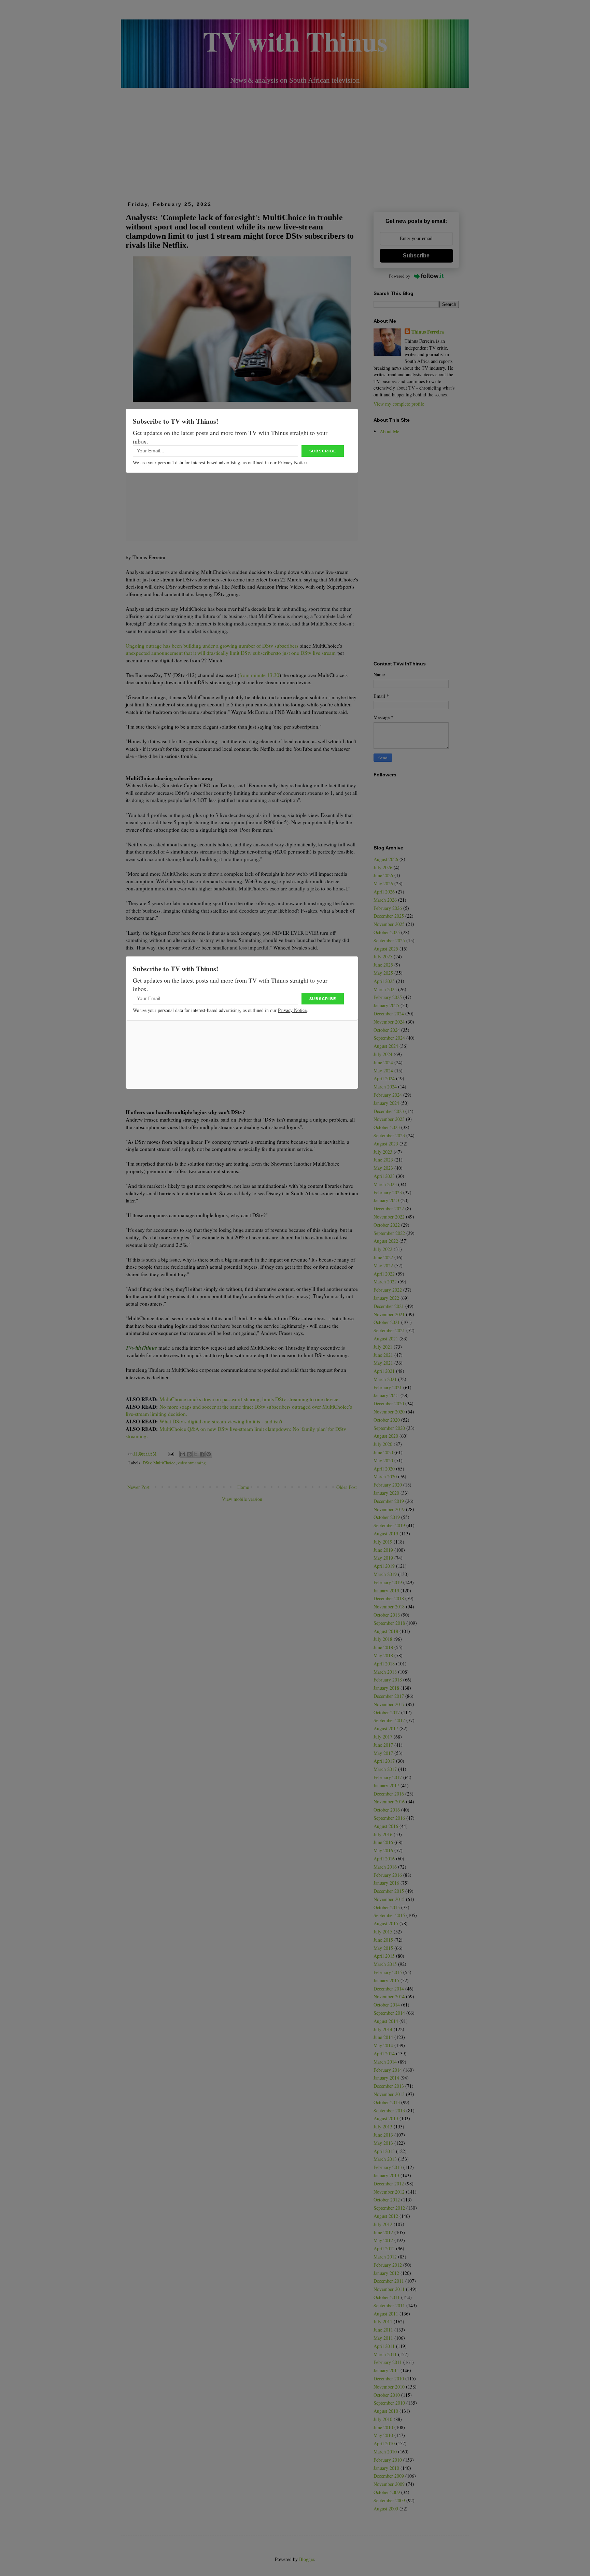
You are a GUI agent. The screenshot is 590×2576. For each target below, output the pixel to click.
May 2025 (383, 973)
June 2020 (383, 1452)
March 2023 (385, 1184)
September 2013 (389, 2110)
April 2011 (384, 2346)
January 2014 (386, 2078)
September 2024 (389, 1038)
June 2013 (383, 2135)
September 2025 (389, 940)
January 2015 (386, 1980)
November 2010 (389, 2387)
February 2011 (388, 2362)
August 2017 (386, 1728)
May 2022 (383, 1265)
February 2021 (388, 1387)
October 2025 (387, 932)
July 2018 (383, 1639)
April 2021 (384, 1371)
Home (243, 1487)
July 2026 (383, 867)
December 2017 (389, 1696)
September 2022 (389, 1233)
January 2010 (386, 2468)
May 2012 (383, 2240)
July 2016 (383, 1834)
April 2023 (384, 1176)
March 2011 (385, 2354)
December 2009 (389, 2476)
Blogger (307, 2559)
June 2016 (383, 1842)
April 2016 (384, 1859)
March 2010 (385, 2452)
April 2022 (384, 1274)
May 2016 (383, 1850)
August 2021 (386, 1339)
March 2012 (385, 2257)
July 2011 (383, 2321)
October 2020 (387, 1420)
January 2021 (386, 1395)
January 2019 (386, 1590)
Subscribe (416, 256)
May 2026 (383, 883)
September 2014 (389, 2013)
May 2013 (383, 2143)
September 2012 (389, 2208)
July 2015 (383, 1932)
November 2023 (389, 1119)
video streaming (192, 1463)
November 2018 (389, 1607)
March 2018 (385, 1672)
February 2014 (388, 2070)
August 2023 (386, 1144)
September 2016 (389, 1818)
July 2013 (383, 2127)
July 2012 (383, 2224)
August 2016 (386, 1826)
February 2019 (388, 1582)
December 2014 (389, 1989)
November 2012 (389, 2192)
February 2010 (388, 2460)
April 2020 (384, 1469)
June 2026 (383, 875)
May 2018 (383, 1655)
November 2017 (389, 1704)
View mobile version (242, 1499)
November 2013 (389, 2094)
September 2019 (389, 1525)
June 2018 (383, 1647)
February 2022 (388, 1290)
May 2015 (383, 1948)
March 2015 (385, 1964)
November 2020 (389, 1412)
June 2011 (383, 2330)
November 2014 (389, 1996)
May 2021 (383, 1363)
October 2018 (387, 1615)
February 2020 (388, 1485)
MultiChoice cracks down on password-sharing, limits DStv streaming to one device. (250, 1399)
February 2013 (388, 2167)
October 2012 (387, 2200)
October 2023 (387, 1127)
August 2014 (386, 2021)
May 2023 (383, 1168)
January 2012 (386, 2273)
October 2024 (387, 1030)
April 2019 (384, 1566)
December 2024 (389, 1013)
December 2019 (389, 1501)
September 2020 (389, 1428)
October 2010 (387, 2395)
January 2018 (386, 1688)
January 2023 (386, 1200)
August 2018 (386, 1631)
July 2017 (383, 1737)
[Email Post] (171, 1454)
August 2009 (386, 2509)
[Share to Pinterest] (209, 1454)
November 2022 (389, 1217)
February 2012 (388, 2265)
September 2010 (389, 2403)
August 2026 (386, 859)
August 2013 (386, 2118)
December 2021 (389, 1306)
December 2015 (389, 1891)
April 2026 (384, 892)
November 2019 (389, 1509)
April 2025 (384, 981)
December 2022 (389, 1208)
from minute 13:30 (259, 675)
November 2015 (389, 1899)
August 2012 (386, 2216)
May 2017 (383, 1753)
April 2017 (384, 1761)
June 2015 (383, 1940)
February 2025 (388, 997)
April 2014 (384, 2053)
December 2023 (389, 1111)
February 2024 (388, 1095)
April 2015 (384, 1956)
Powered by (400, 276)
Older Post (347, 1487)
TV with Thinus (295, 41)
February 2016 (388, 1875)
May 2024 (383, 1071)
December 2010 (389, 2378)
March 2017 (385, 1769)
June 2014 (383, 2037)
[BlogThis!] (189, 1454)
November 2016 (389, 1801)
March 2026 (385, 900)
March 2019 (385, 1574)
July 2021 (383, 1347)
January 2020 (386, 1493)
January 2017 (386, 1785)
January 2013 (386, 2175)
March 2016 (385, 1867)
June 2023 (383, 1160)
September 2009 (389, 2500)
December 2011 (389, 2281)
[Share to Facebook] (202, 1454)
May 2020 (383, 1460)
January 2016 (386, 1883)
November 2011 (389, 2289)
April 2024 (384, 1078)
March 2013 (385, 2159)
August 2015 (386, 1923)
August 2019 (386, 1533)
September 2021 (389, 1330)
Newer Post (138, 1487)
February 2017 (388, 1777)
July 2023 (383, 1152)
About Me (389, 431)
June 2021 (383, 1355)
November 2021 (389, 1314)
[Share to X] (196, 1454)
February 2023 (388, 1192)
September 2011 (389, 2305)
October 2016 (387, 1810)
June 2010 (383, 2427)
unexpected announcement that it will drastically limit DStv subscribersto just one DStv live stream (231, 653)
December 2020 (389, 1403)
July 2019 (383, 1542)
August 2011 (386, 2314)
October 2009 (387, 2492)
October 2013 (387, 2102)
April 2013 (384, 2151)
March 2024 (385, 1087)
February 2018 (388, 1680)
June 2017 (383, 1745)
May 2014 (383, 2045)
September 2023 (389, 1135)
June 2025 (383, 965)
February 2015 (388, 1972)
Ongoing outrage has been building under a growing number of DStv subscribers (212, 646)
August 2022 (386, 1241)
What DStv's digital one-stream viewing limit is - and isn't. (222, 1421)
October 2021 (387, 1322)
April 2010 (384, 2443)
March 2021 (385, 1379)
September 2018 (389, 1623)
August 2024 (386, 1046)
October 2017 (387, 1712)
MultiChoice (164, 1463)
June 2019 (383, 1550)
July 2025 (383, 956)
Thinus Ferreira (428, 332)
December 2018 (389, 1598)
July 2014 (383, 2029)
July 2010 (383, 2419)
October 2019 (387, 1517)
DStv (147, 1463)
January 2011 (386, 2370)
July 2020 (383, 1444)
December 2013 (389, 2086)
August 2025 (386, 949)
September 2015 (389, 1915)
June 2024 (383, 1062)
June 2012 (383, 2232)
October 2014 (387, 2005)
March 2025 (385, 989)
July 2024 (383, 1054)
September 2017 (389, 1720)
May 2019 (383, 1558)
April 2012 (384, 2248)
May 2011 (383, 2338)
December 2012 (389, 2184)
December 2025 (389, 916)
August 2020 (386, 1436)
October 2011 (387, 2297)
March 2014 (385, 2062)
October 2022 (387, 1225)
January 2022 (386, 1298)
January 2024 (386, 1103)
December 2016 (389, 1794)
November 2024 (389, 1022)
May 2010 (383, 2435)
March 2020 (385, 1476)
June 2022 (383, 1257)
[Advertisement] (295, 142)
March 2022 (385, 1282)
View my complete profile (399, 404)
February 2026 (388, 908)
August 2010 (386, 2411)
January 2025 (386, 1005)
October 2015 (387, 1907)
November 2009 (389, 2484)
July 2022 (383, 1249)
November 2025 (389, 924)
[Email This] (183, 1454)
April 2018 (384, 1664)
